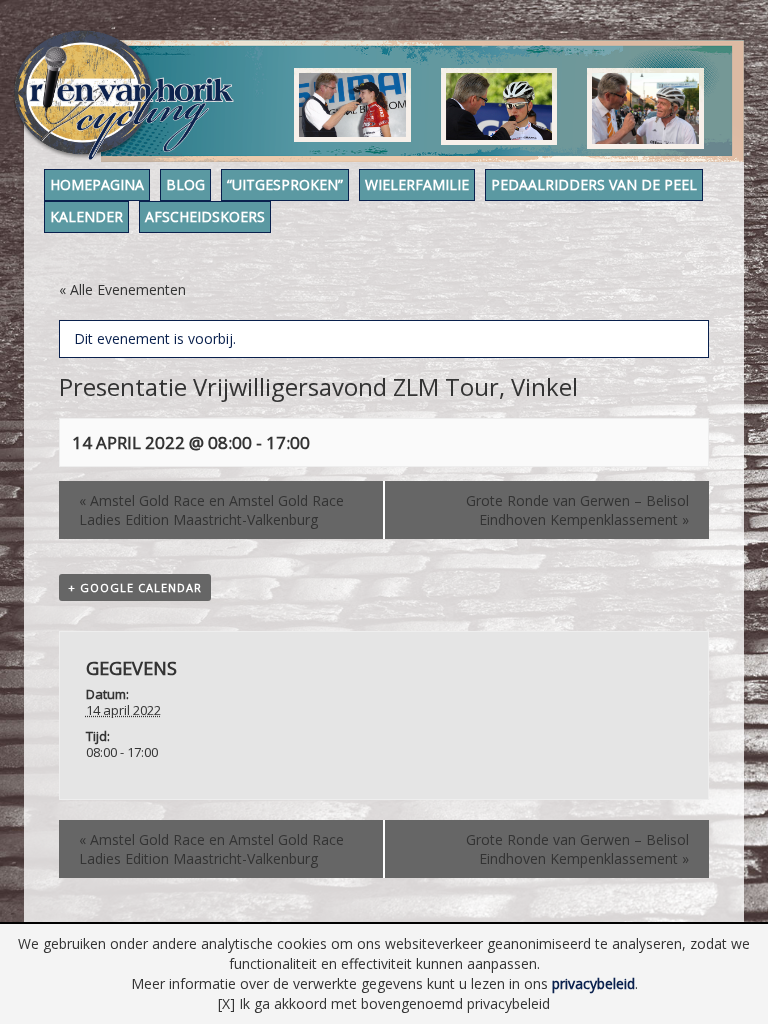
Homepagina (97, 184)
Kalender (86, 216)
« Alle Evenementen (122, 289)
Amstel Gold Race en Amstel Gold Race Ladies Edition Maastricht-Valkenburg (211, 510)
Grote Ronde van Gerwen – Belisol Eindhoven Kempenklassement (577, 510)
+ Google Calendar (135, 587)
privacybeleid (593, 983)
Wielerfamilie (417, 184)
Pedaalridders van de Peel (594, 184)
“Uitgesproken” (285, 184)
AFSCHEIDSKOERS (205, 216)
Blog (185, 184)
